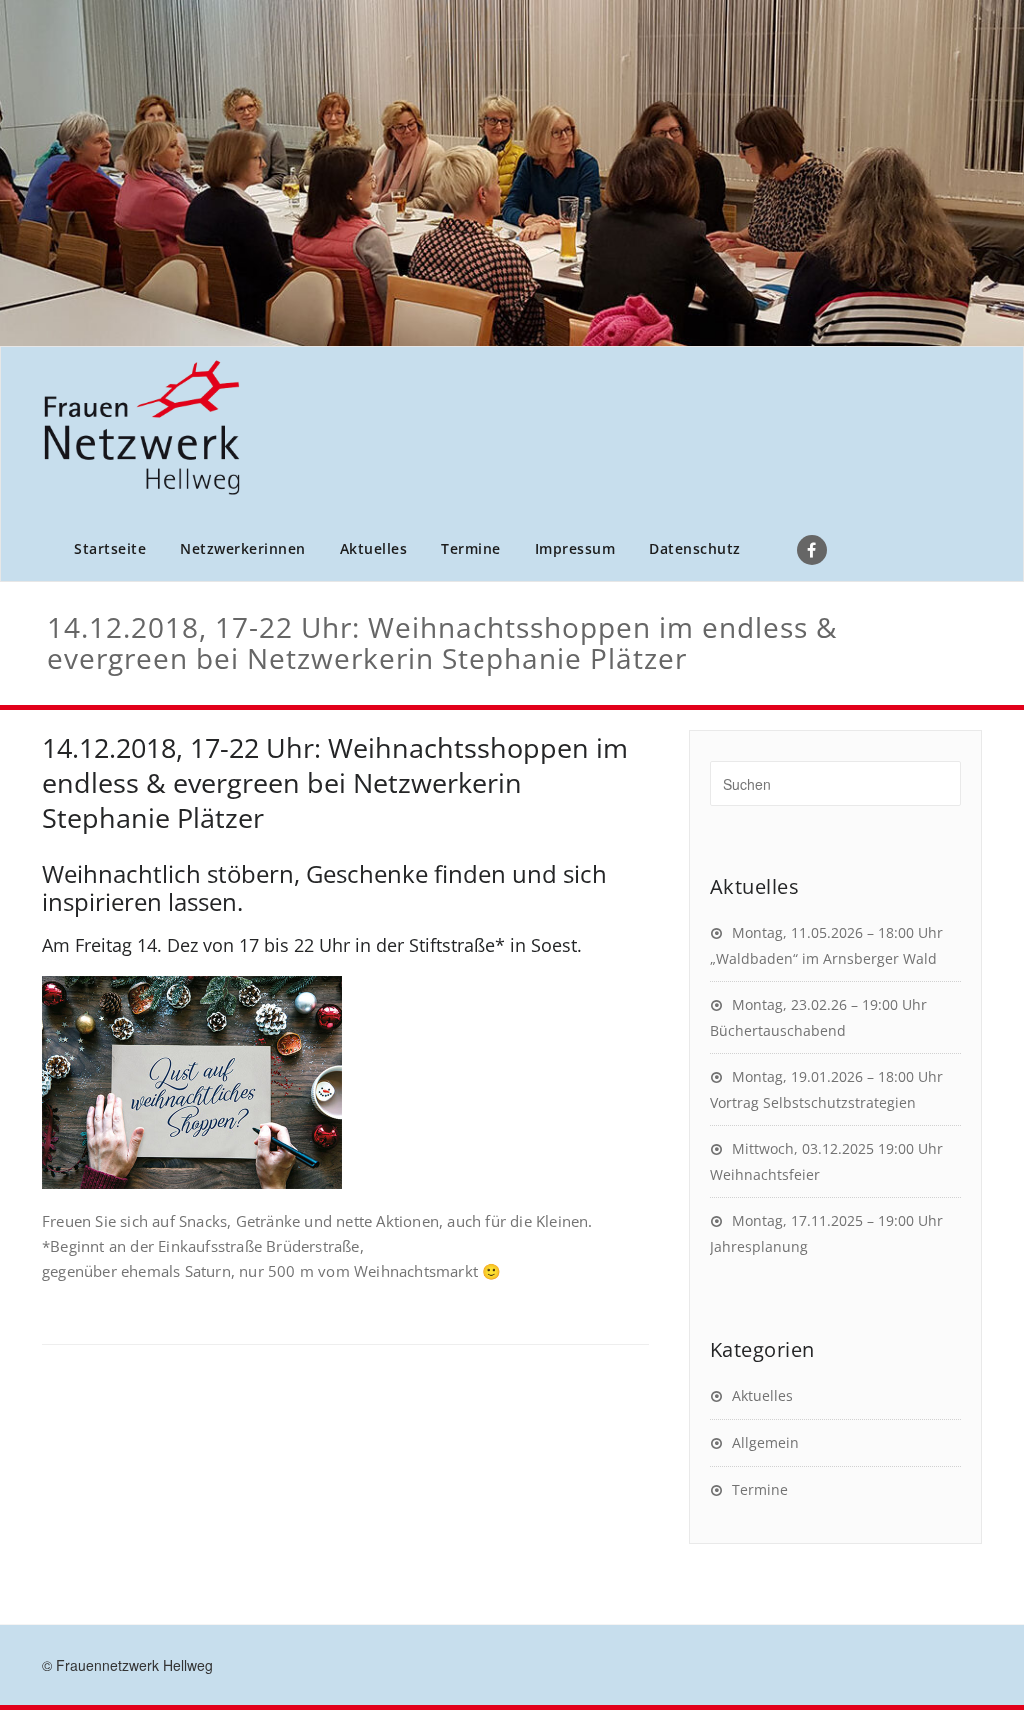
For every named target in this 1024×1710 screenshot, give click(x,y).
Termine (471, 548)
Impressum (575, 548)
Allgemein (765, 1442)
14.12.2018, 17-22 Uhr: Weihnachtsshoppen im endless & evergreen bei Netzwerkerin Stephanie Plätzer (335, 782)
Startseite (110, 548)
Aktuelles (374, 548)
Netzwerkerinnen (243, 548)
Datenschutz (695, 548)
